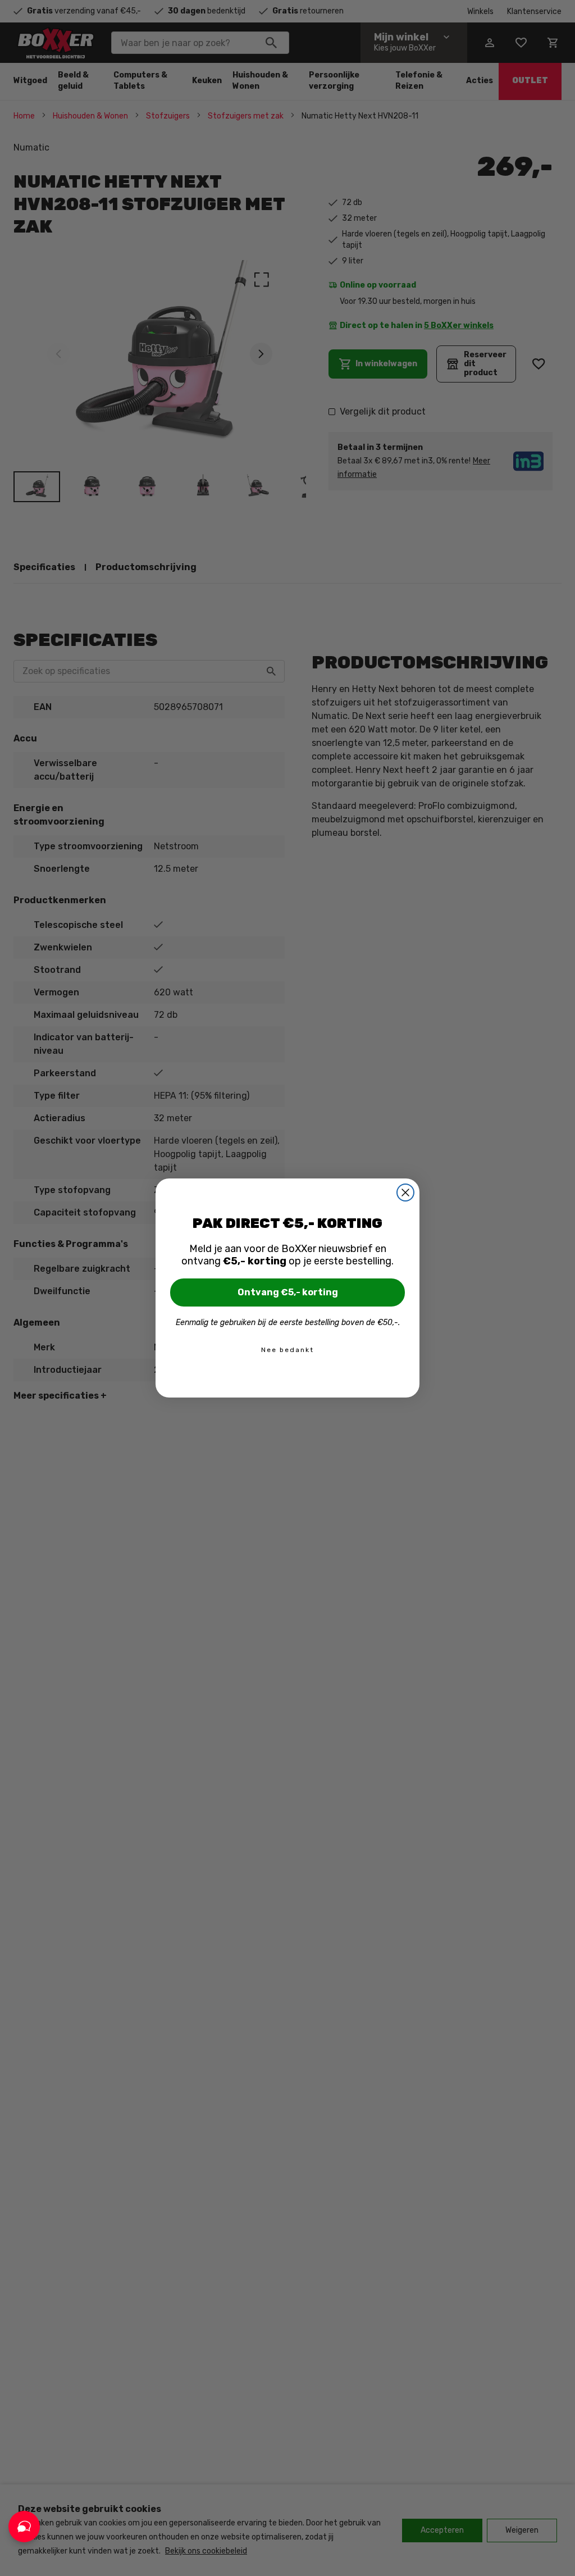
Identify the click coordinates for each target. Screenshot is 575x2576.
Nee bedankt (287, 1350)
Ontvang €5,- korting (288, 1292)
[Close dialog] (405, 1193)
